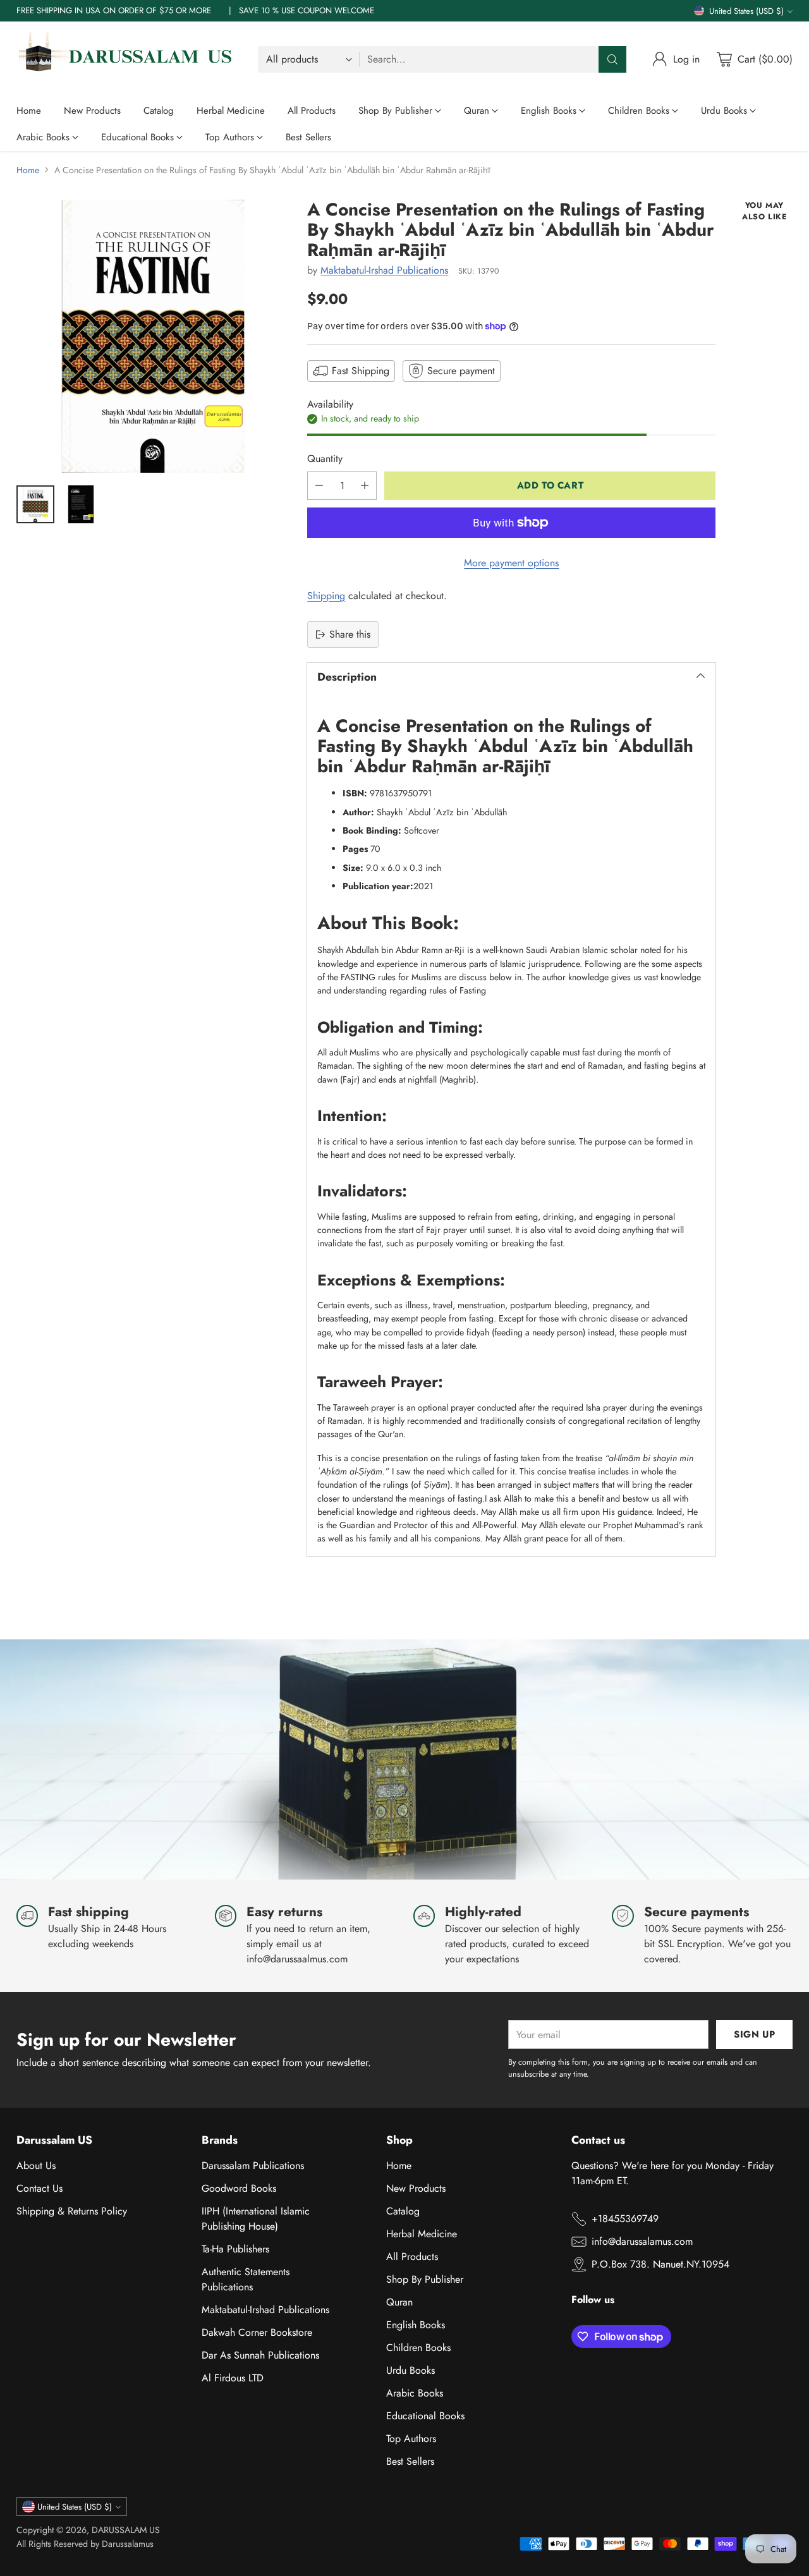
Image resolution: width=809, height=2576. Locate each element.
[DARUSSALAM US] (127, 59)
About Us (36, 2166)
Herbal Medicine (422, 2234)
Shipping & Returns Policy (72, 2211)
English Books (416, 2325)
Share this (350, 634)
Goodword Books (239, 2188)
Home (28, 170)
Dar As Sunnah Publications (260, 2355)
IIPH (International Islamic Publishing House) (256, 2219)
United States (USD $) (746, 11)
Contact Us (40, 2188)
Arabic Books (415, 2393)
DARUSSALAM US (126, 2530)
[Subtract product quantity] (319, 486)
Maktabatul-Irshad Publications (384, 270)
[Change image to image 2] (81, 504)
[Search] (612, 59)
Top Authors (411, 2439)
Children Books (418, 2348)
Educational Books (425, 2416)
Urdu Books (411, 2370)
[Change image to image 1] (35, 504)
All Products (412, 2257)
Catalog (403, 2211)
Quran (399, 2302)
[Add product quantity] (365, 486)
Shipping (326, 596)
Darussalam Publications (253, 2166)
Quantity (325, 459)
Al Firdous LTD (233, 2378)
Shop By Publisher (425, 2279)
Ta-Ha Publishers (235, 2249)
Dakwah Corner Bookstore (257, 2332)
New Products (416, 2188)
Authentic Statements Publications (246, 2279)
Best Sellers (410, 2461)
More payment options (511, 563)
